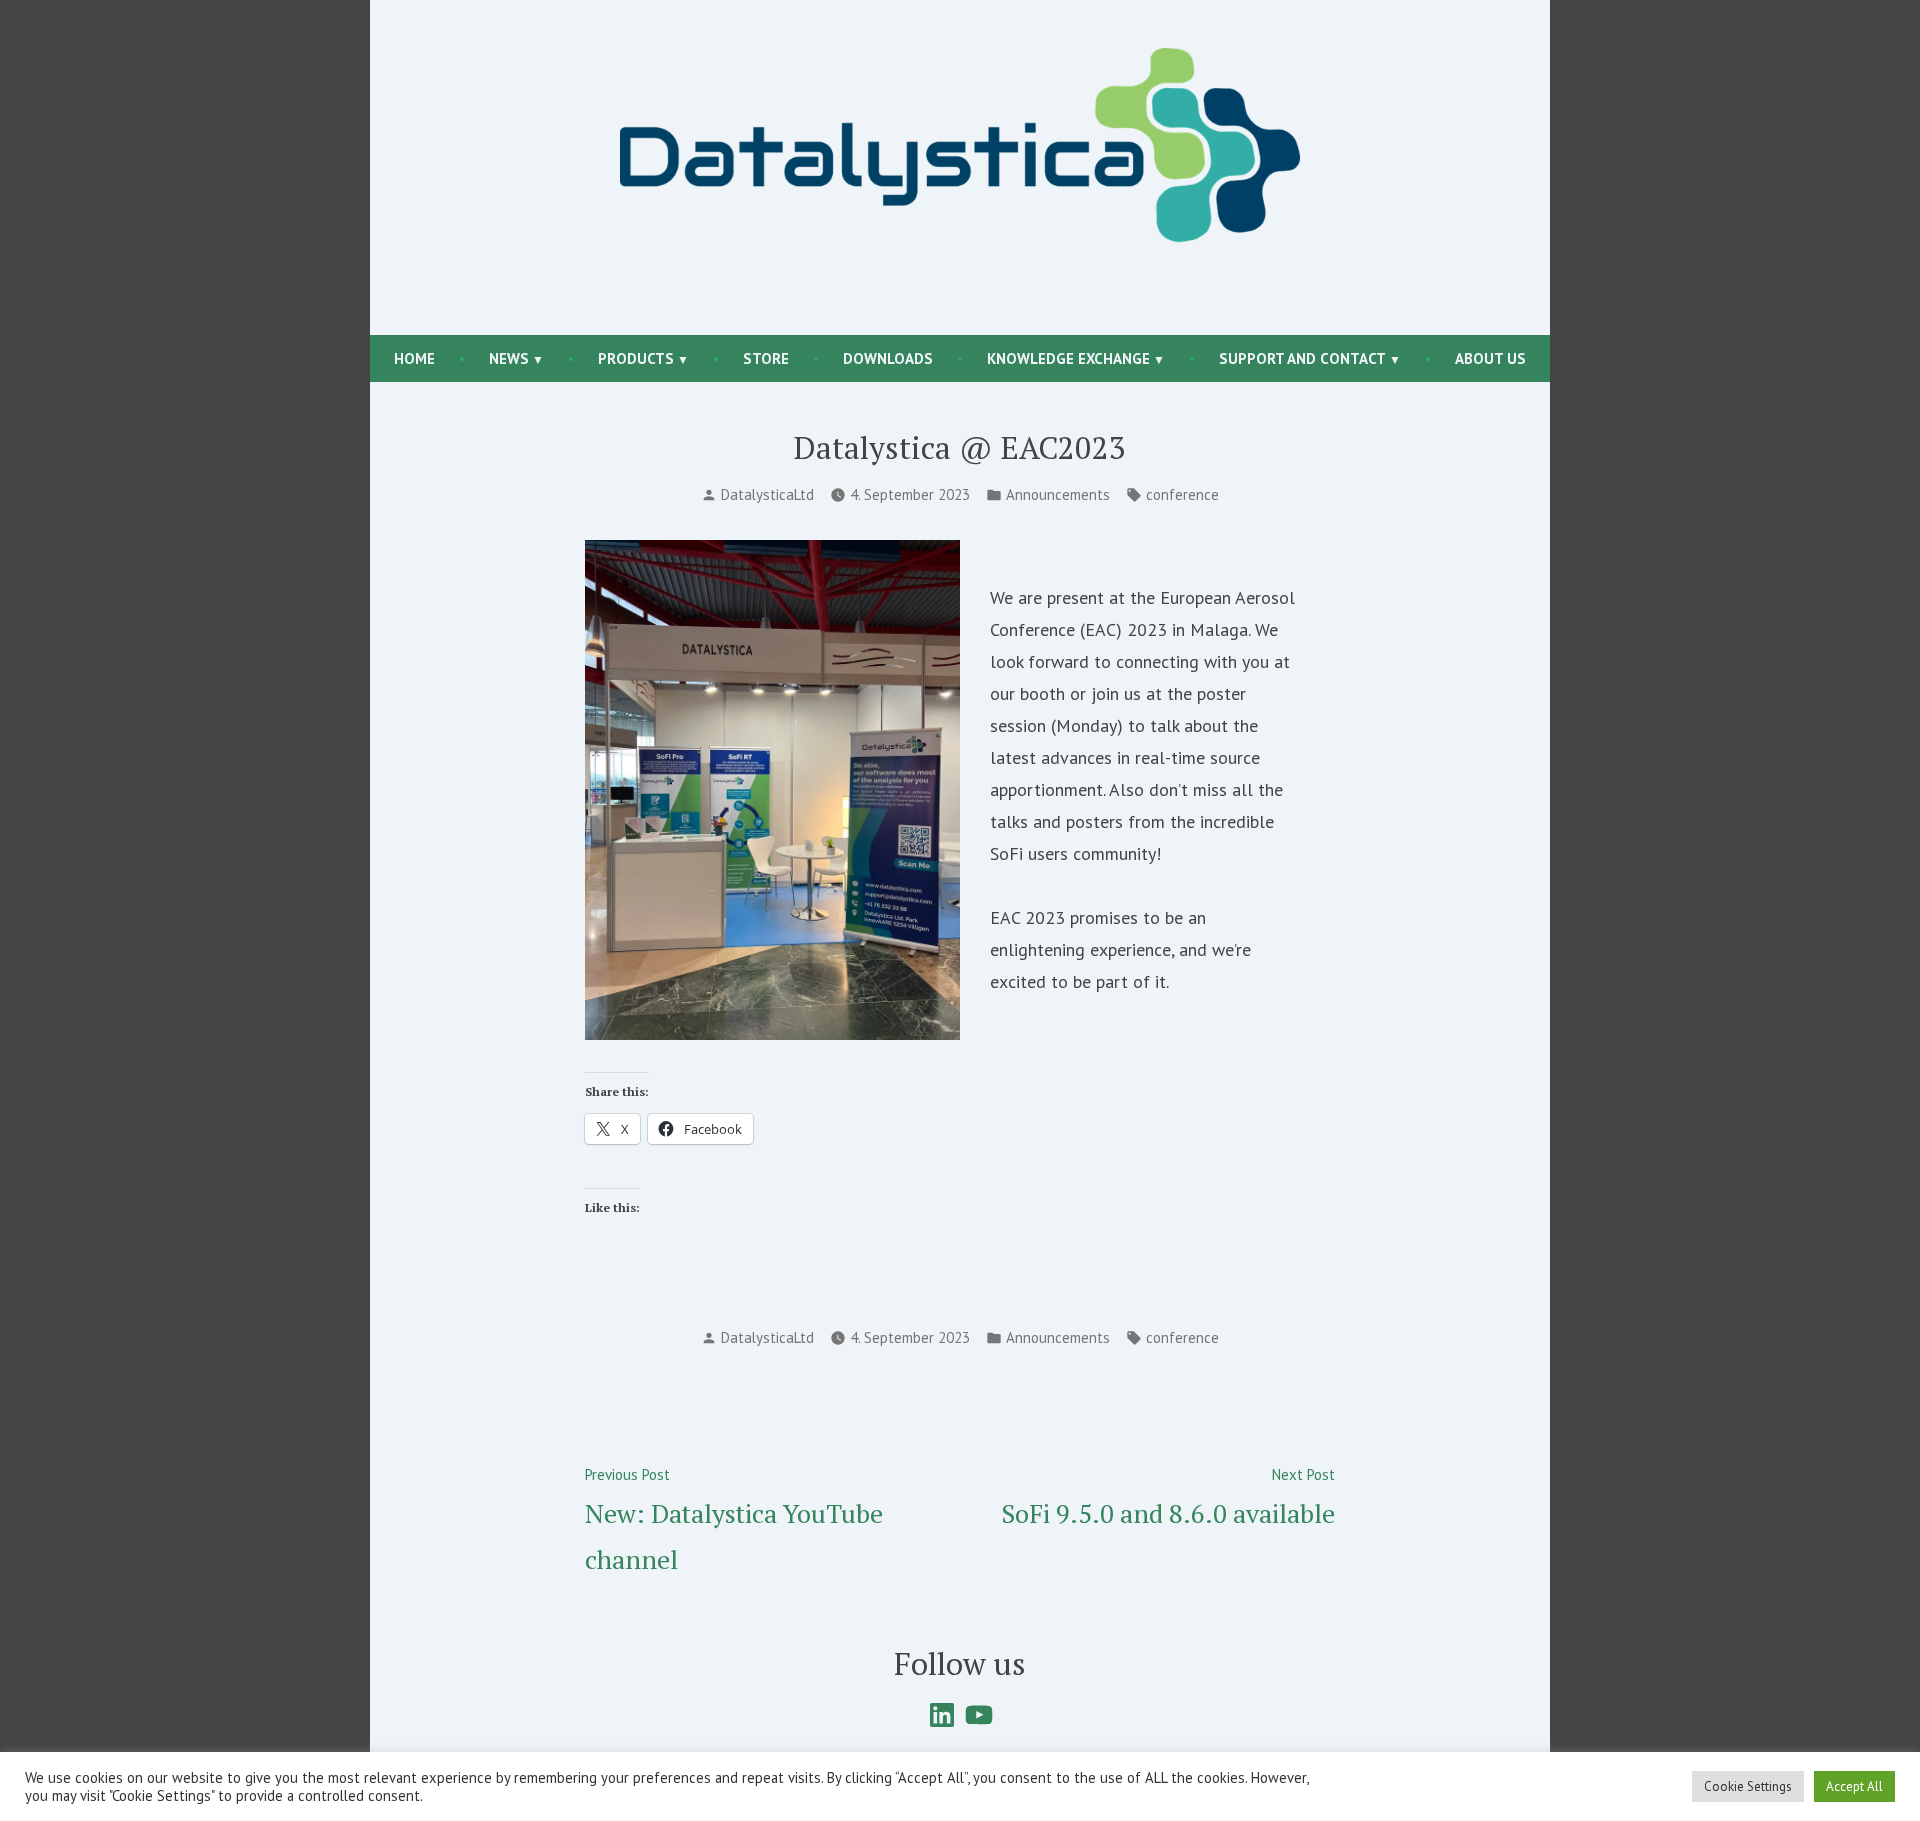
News (509, 358)
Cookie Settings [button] (1748, 1786)
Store (766, 358)
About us (1490, 358)
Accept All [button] (1854, 1786)
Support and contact (1302, 358)
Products (636, 358)
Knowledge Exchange (1068, 358)
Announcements (1058, 494)
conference (1182, 494)
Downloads (888, 358)
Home (414, 358)
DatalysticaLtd (767, 494)
